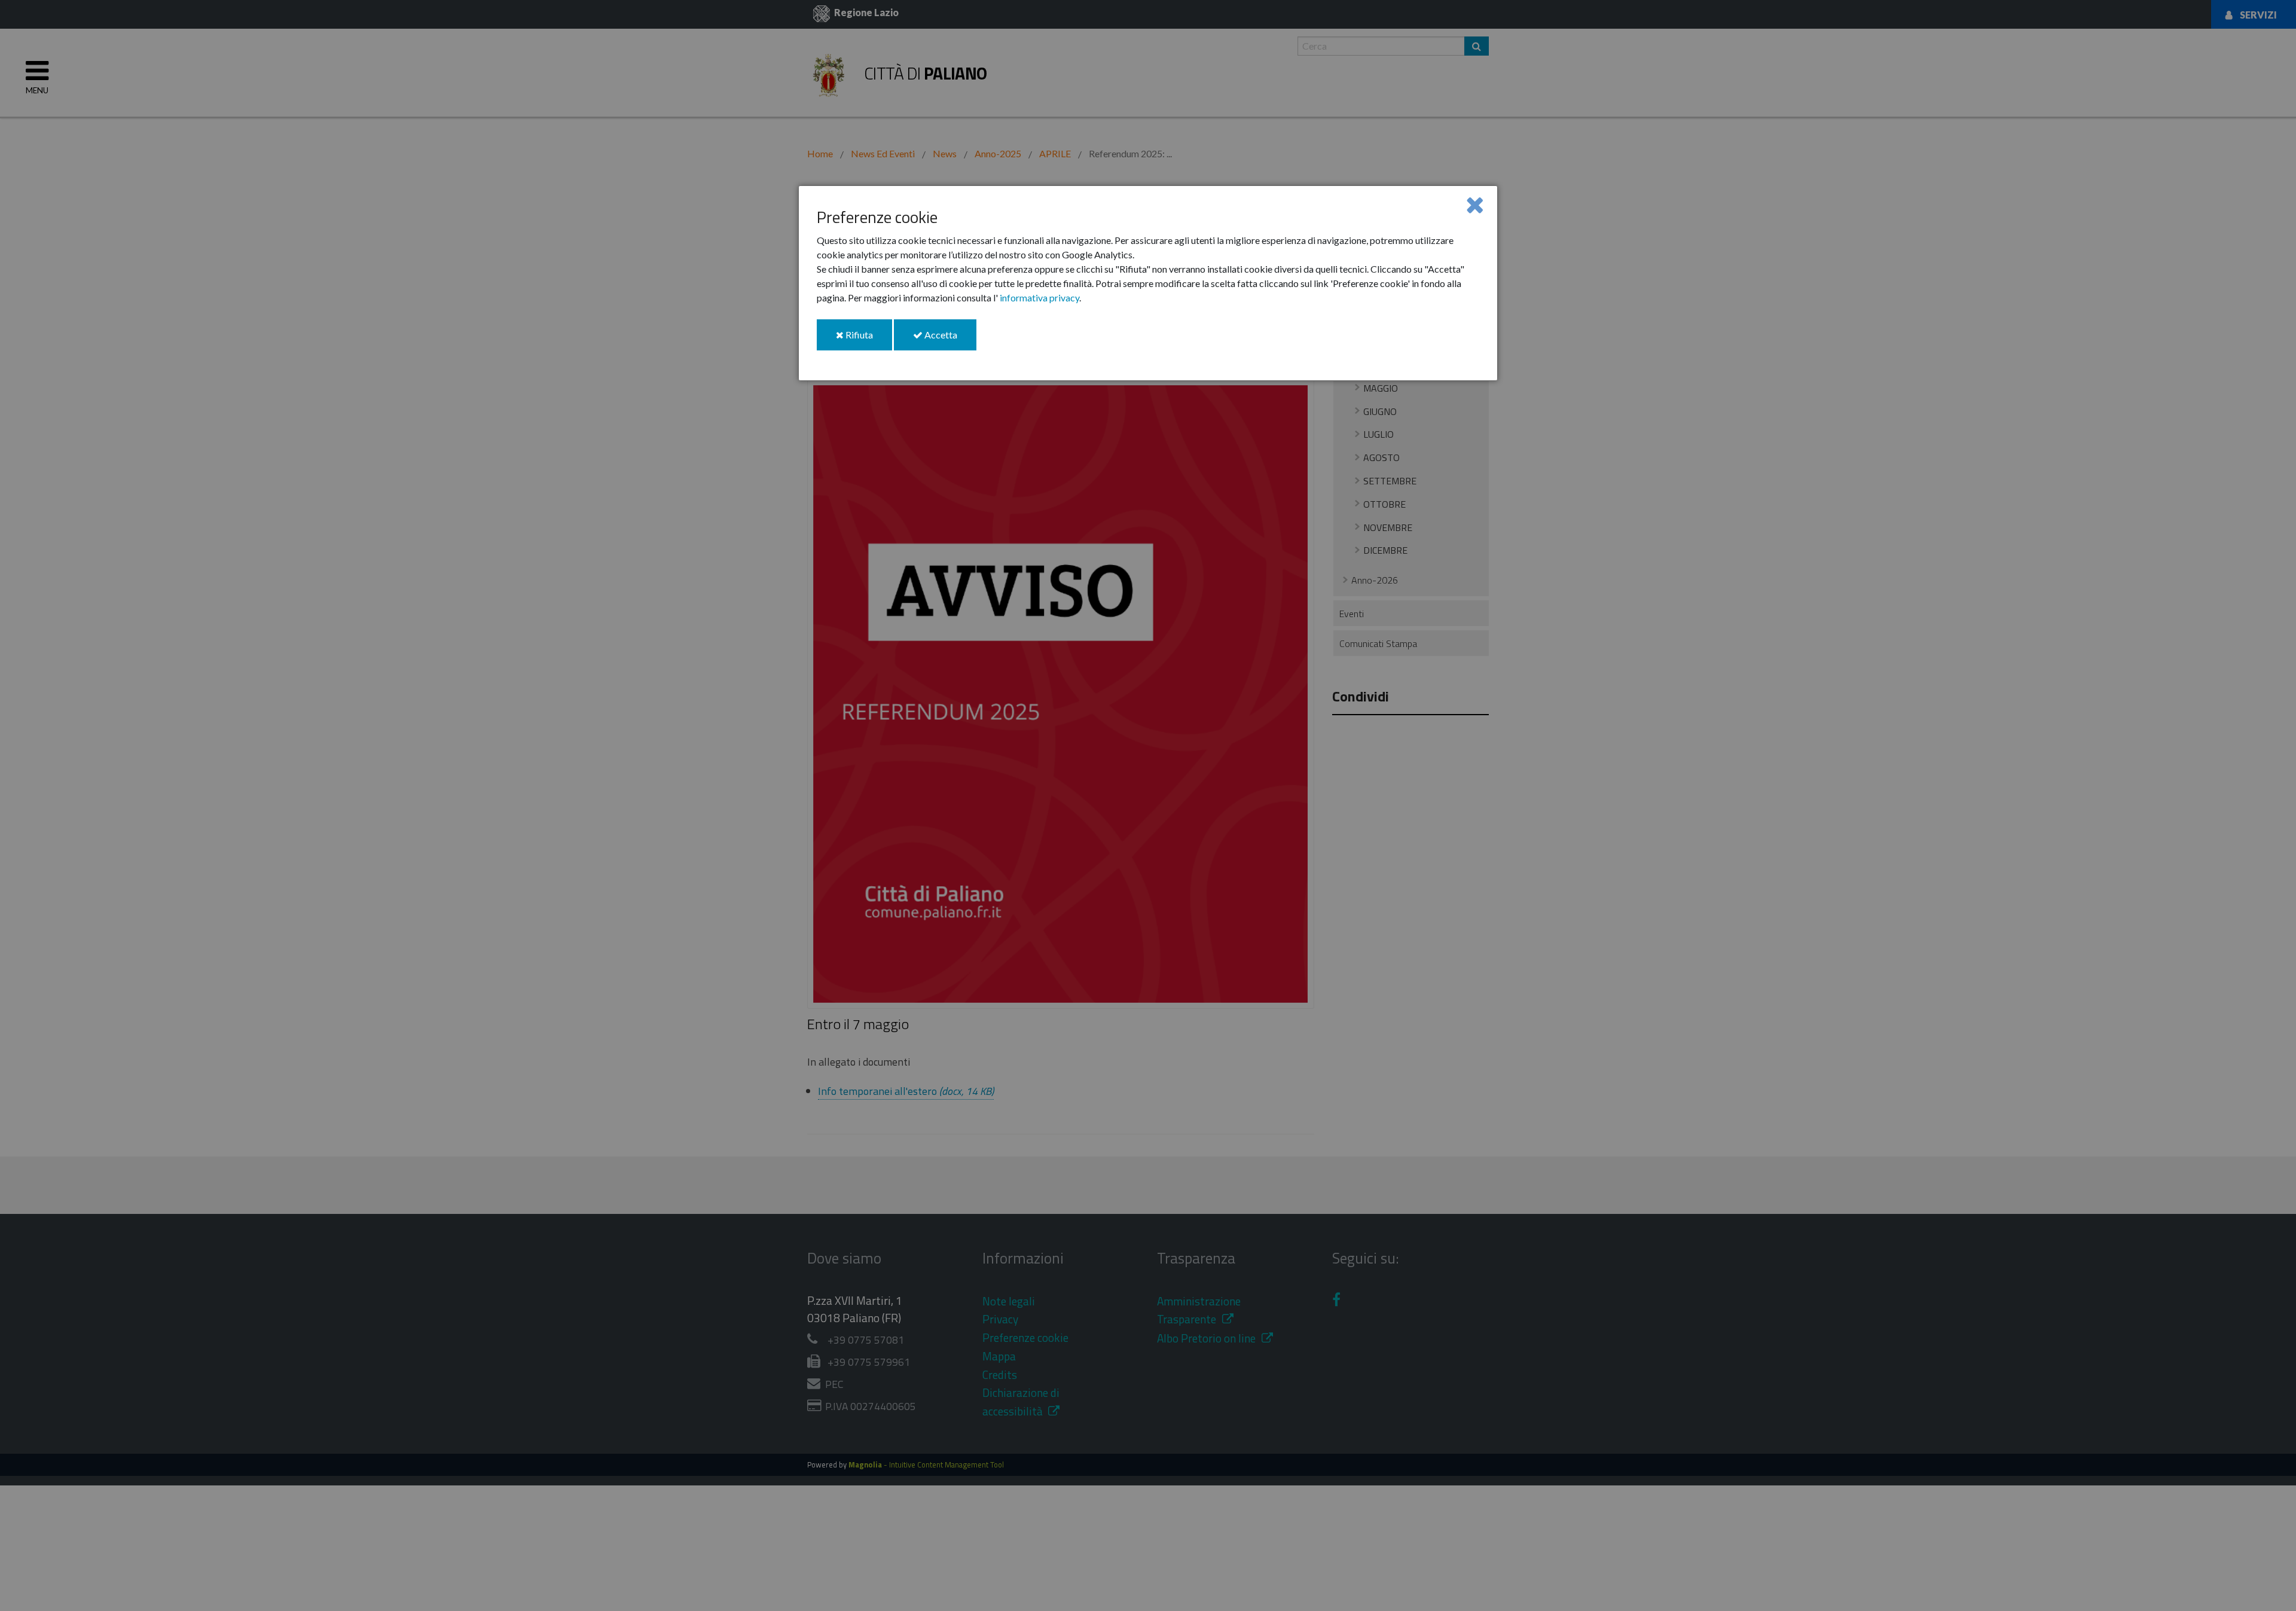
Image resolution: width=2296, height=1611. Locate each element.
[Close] (1475, 204)
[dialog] (1148, 283)
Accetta (949, 339)
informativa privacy (1039, 298)
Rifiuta (868, 339)
